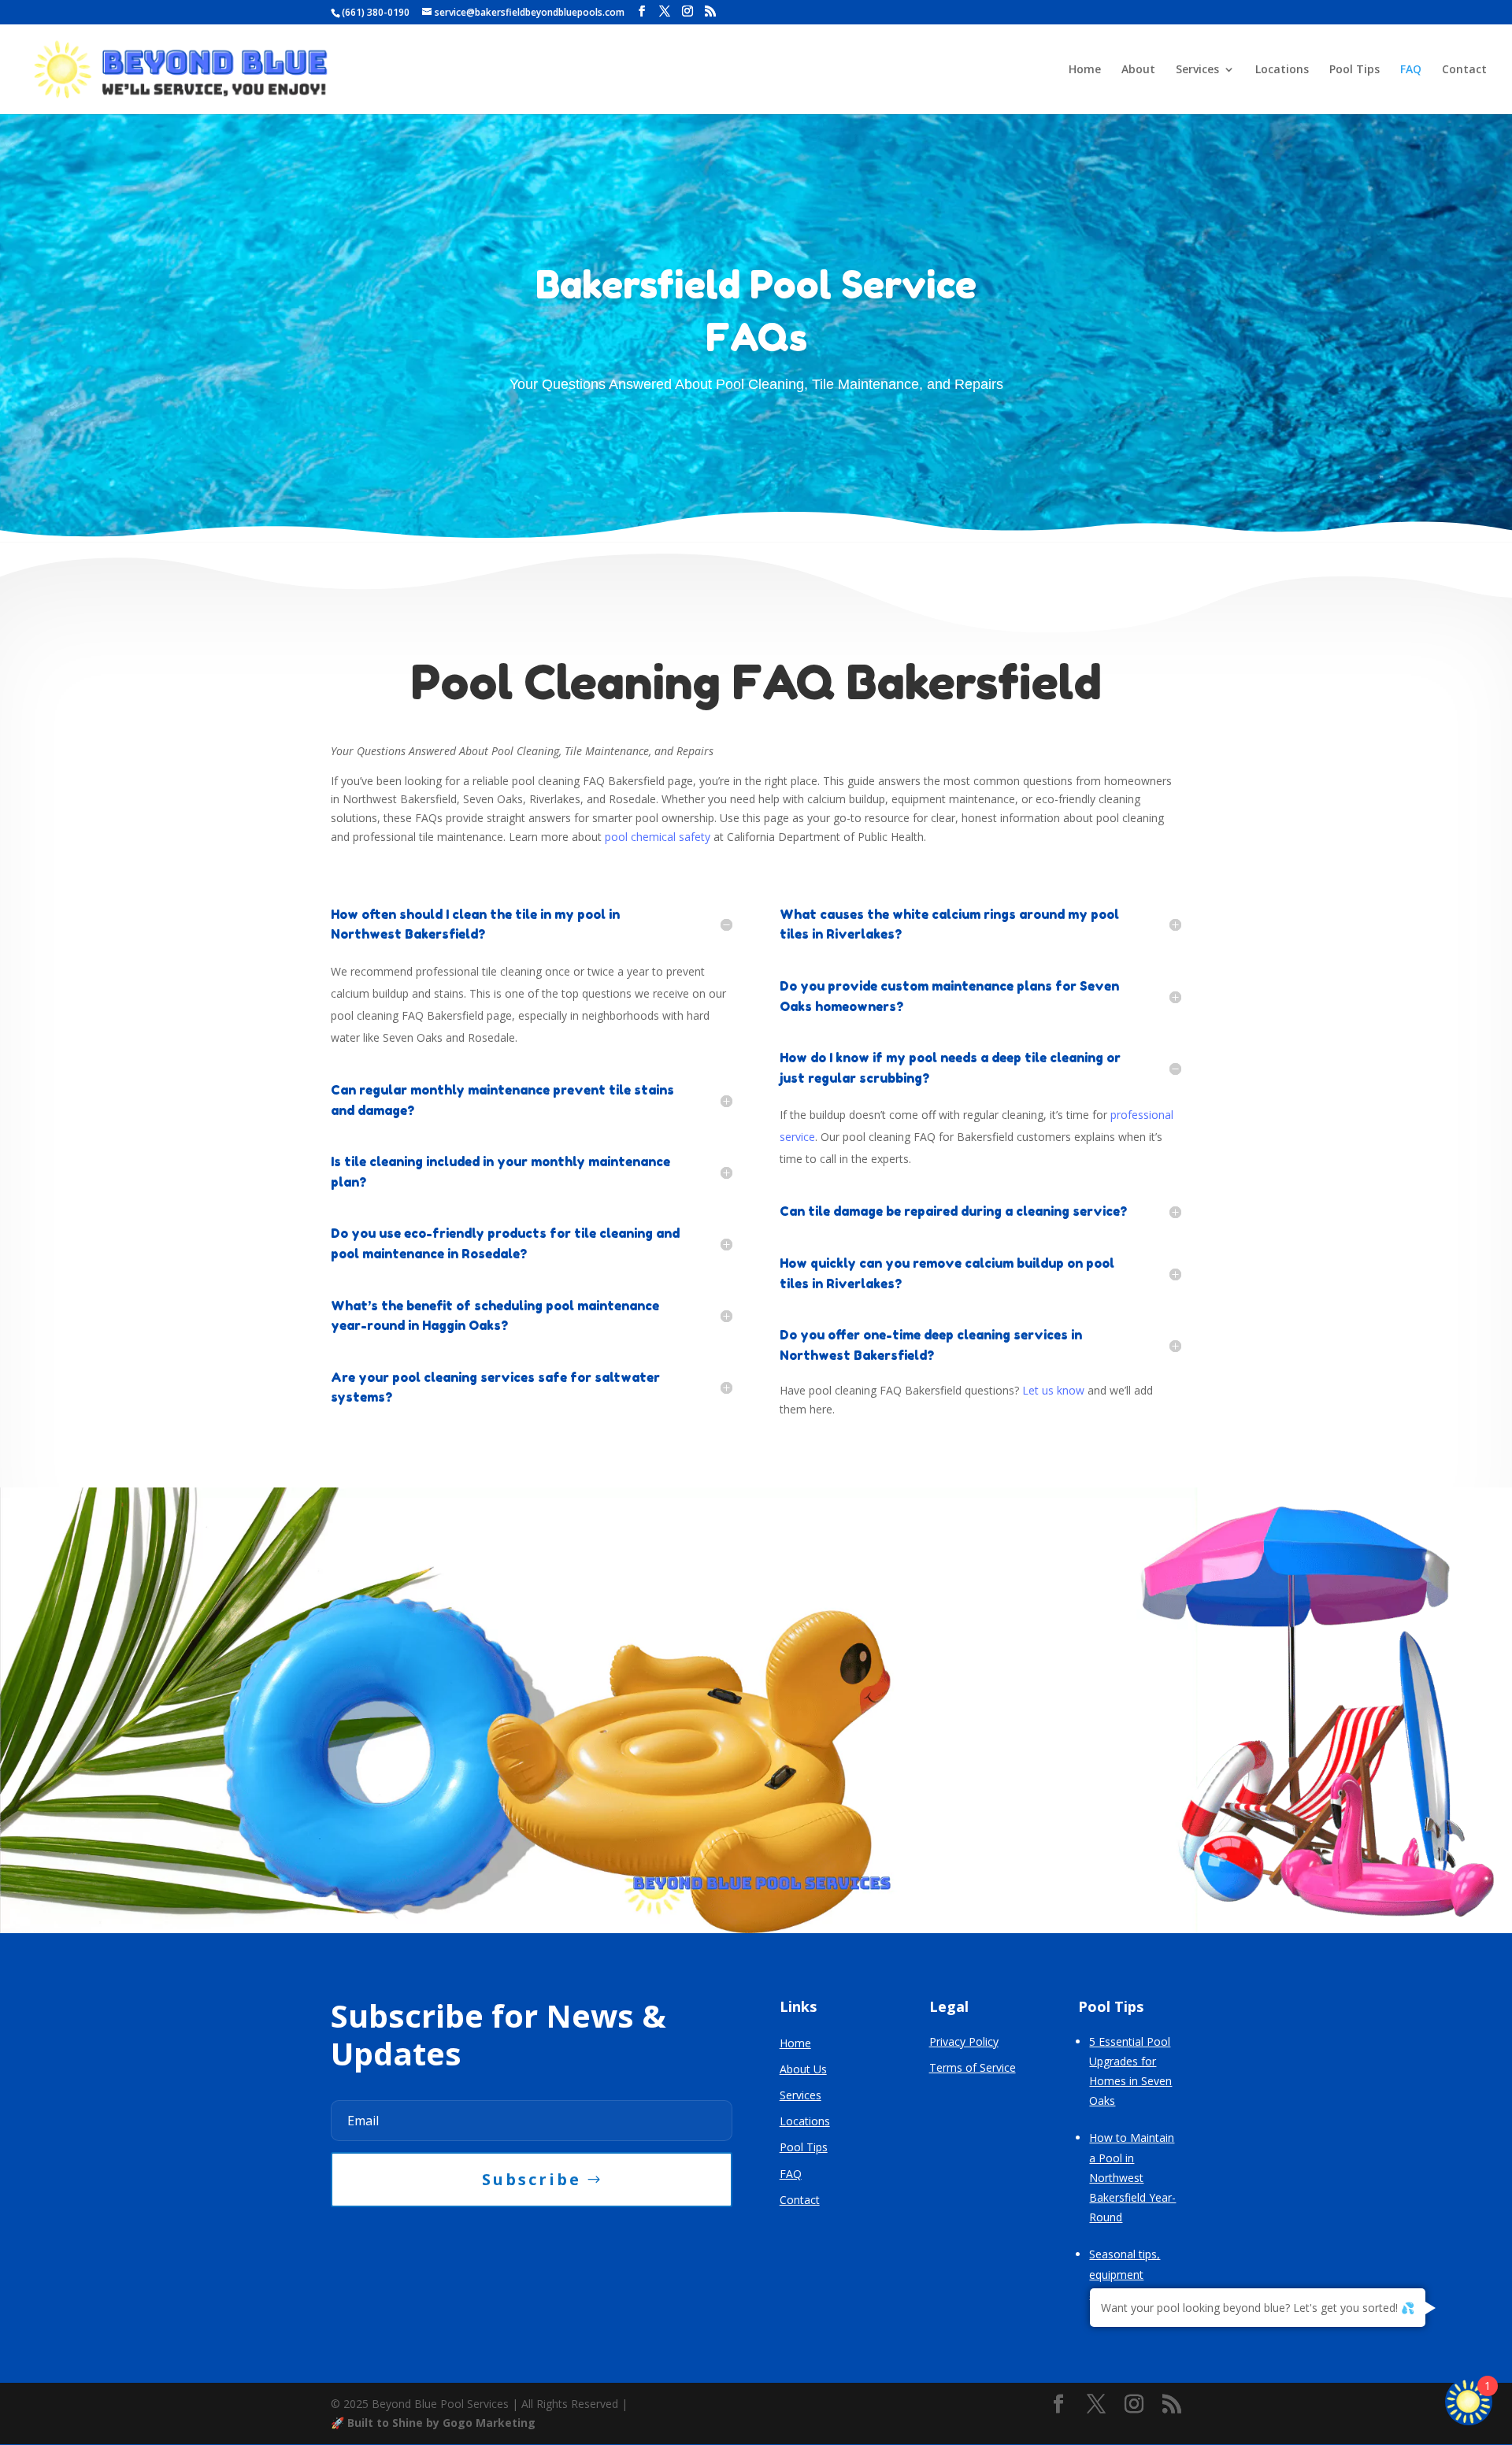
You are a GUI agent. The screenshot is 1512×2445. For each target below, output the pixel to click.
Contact (1464, 70)
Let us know (1053, 1390)
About (1138, 70)
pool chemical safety (658, 837)
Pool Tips (1354, 70)
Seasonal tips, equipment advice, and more (1133, 2274)
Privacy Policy (964, 2041)
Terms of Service (973, 2067)
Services (1197, 70)
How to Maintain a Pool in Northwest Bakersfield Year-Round (1132, 2177)
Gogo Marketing (489, 2423)
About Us (803, 2069)
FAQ (1411, 70)
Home (1085, 70)
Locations (1282, 70)
